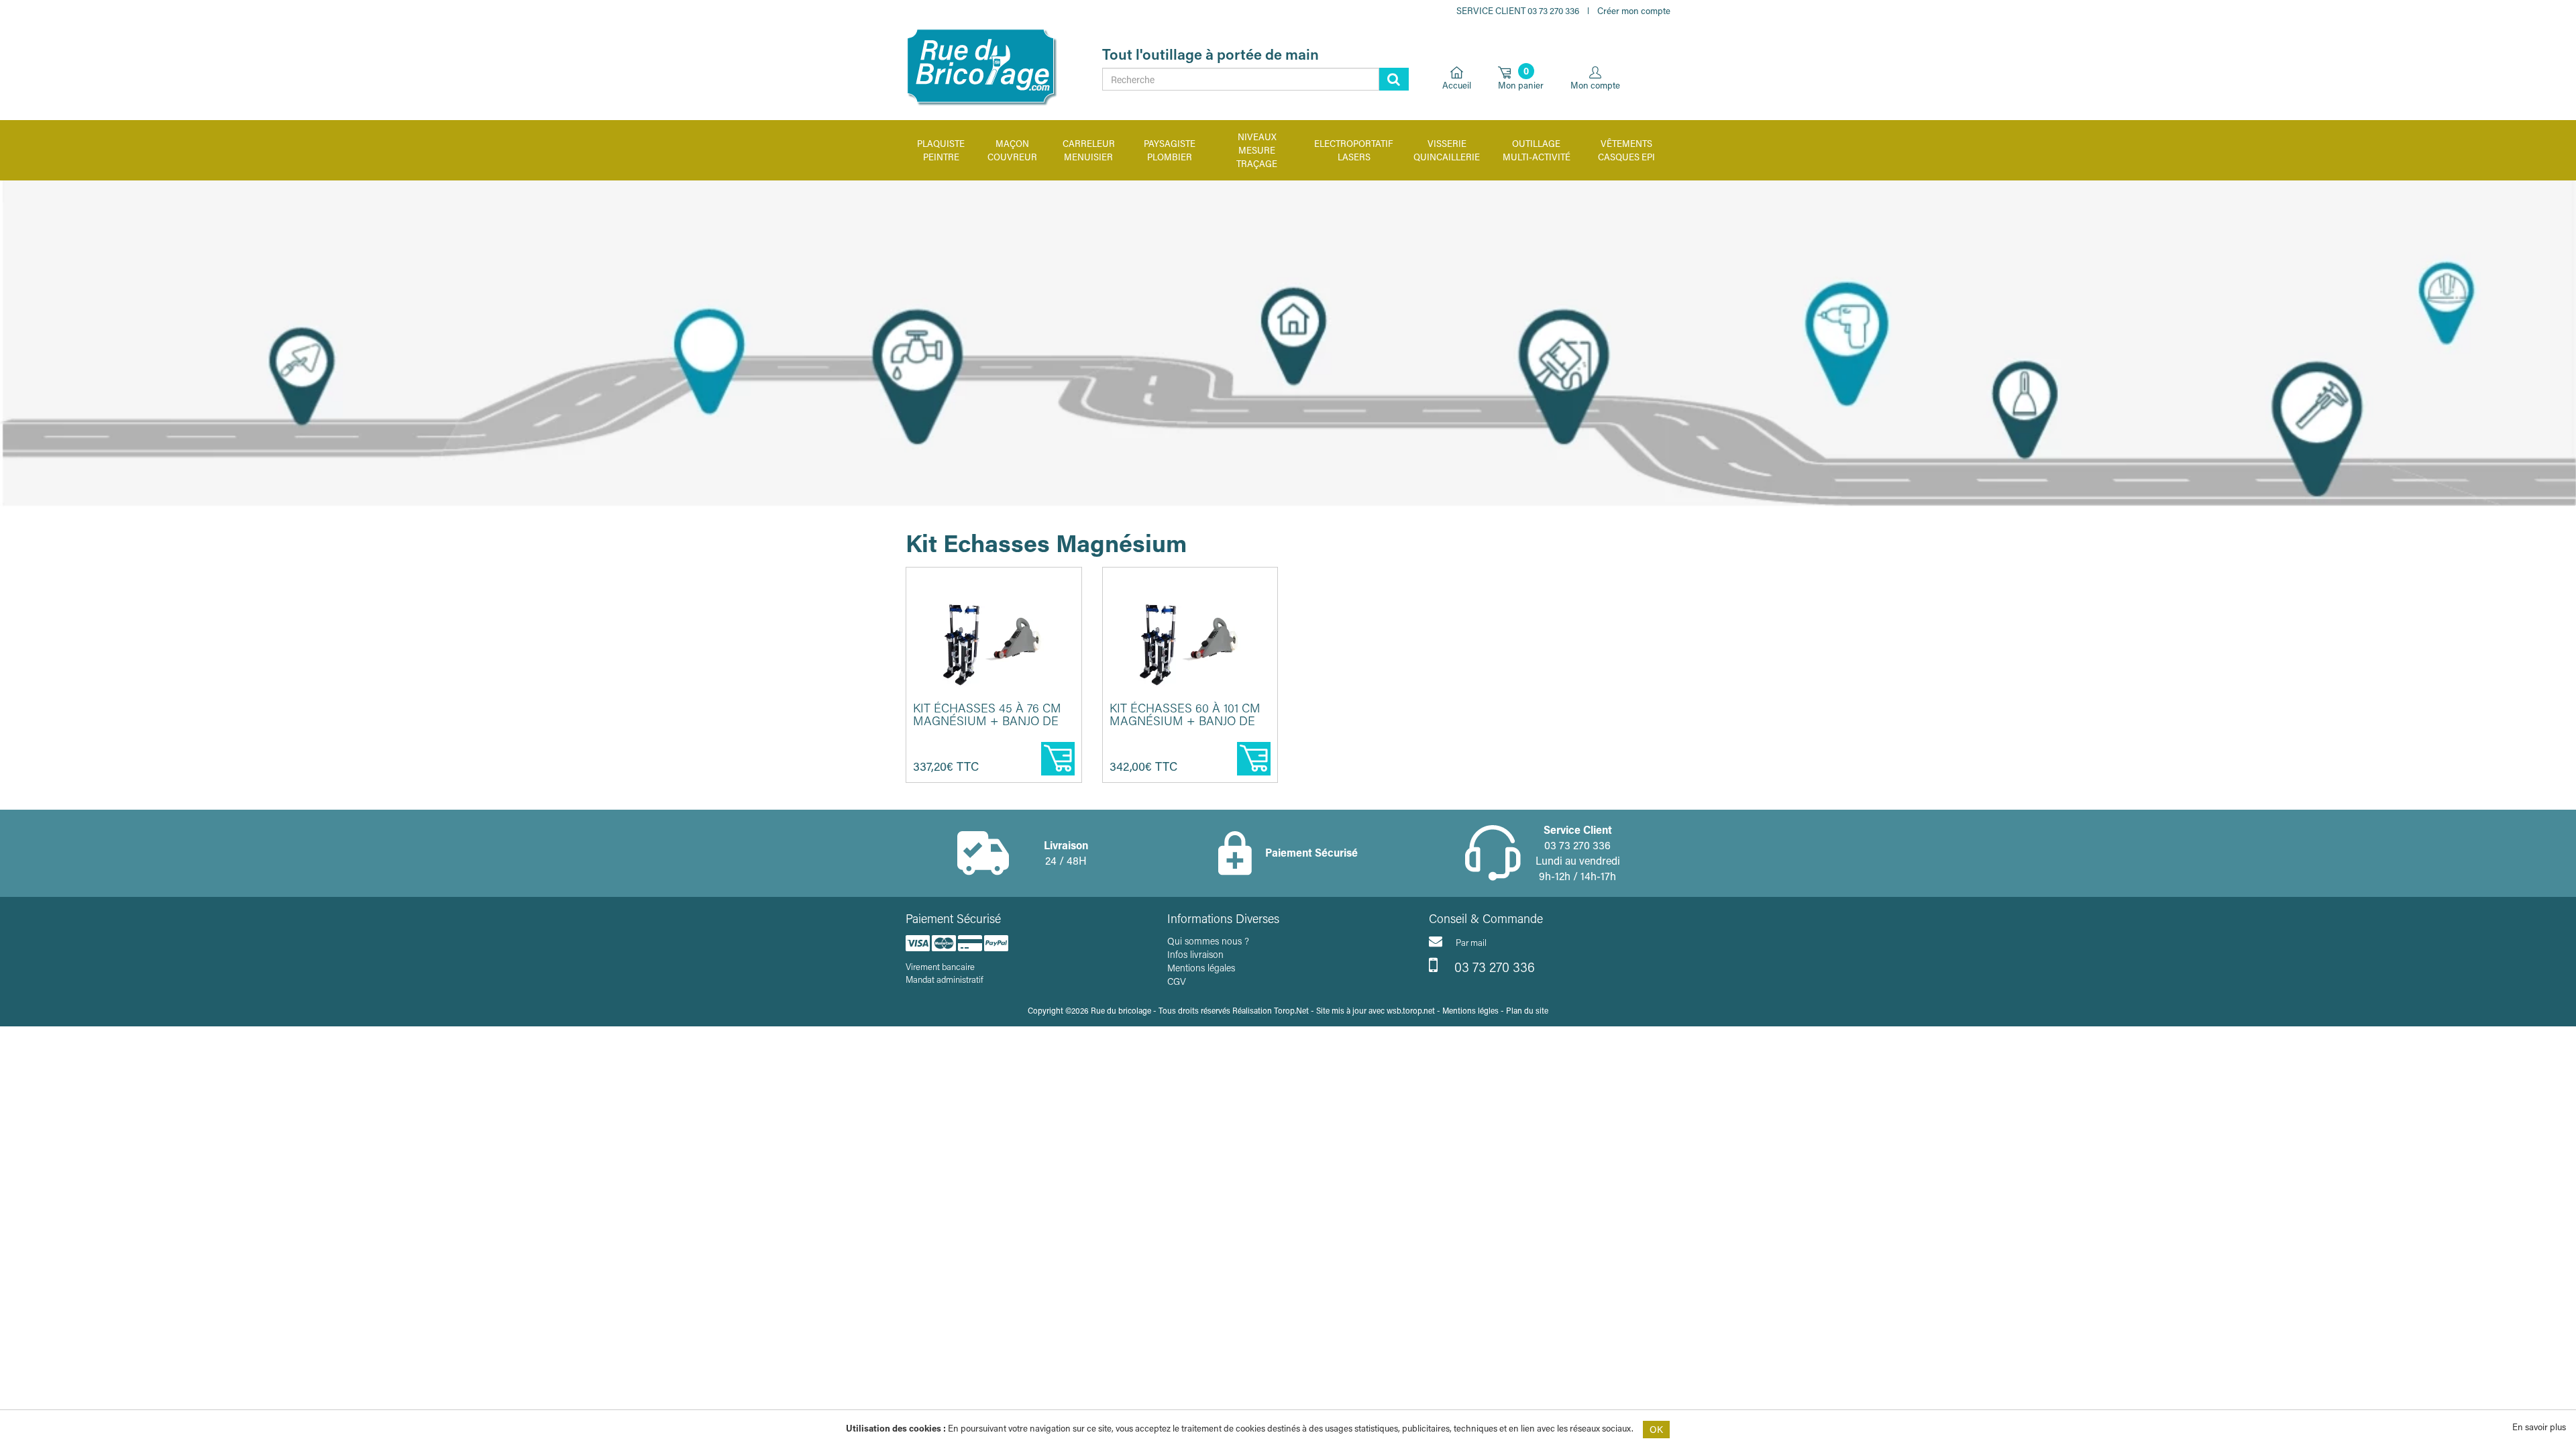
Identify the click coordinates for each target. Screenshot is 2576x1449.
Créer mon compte (1634, 10)
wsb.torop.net (1411, 1010)
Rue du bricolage (1121, 1010)
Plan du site (1527, 1010)
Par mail (1471, 942)
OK (1656, 1429)
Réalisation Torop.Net (1271, 1010)
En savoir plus (2539, 1427)
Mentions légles (1470, 1010)
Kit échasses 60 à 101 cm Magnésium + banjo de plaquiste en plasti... (1185, 721)
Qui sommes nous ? (1208, 941)
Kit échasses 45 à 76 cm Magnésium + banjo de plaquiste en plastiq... (987, 721)
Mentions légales (1201, 968)
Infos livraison (1195, 954)
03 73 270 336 (1493, 967)
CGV (1177, 981)
